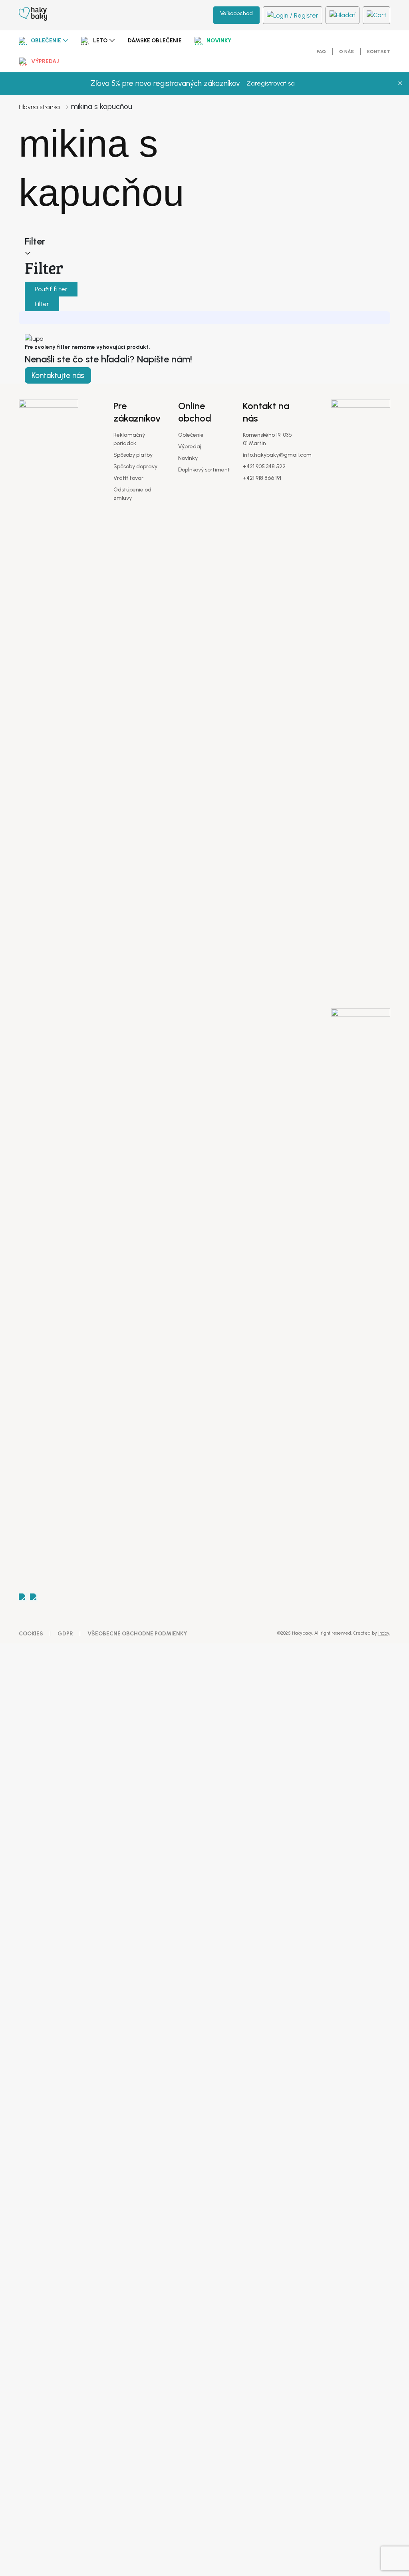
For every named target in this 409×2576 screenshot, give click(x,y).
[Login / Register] (293, 15)
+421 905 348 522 (264, 466)
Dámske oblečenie (155, 41)
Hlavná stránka (39, 107)
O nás (346, 52)
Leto (100, 41)
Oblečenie (46, 41)
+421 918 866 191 (262, 478)
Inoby (384, 1633)
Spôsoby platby (133, 455)
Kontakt (379, 52)
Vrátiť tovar (128, 478)
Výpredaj (45, 61)
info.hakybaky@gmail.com (277, 455)
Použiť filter (51, 289)
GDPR (65, 1634)
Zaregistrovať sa (271, 83)
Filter (42, 304)
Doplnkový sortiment (204, 470)
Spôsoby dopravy (135, 466)
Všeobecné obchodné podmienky (137, 1634)
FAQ (321, 52)
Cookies (31, 1634)
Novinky (219, 41)
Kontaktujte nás (58, 375)
